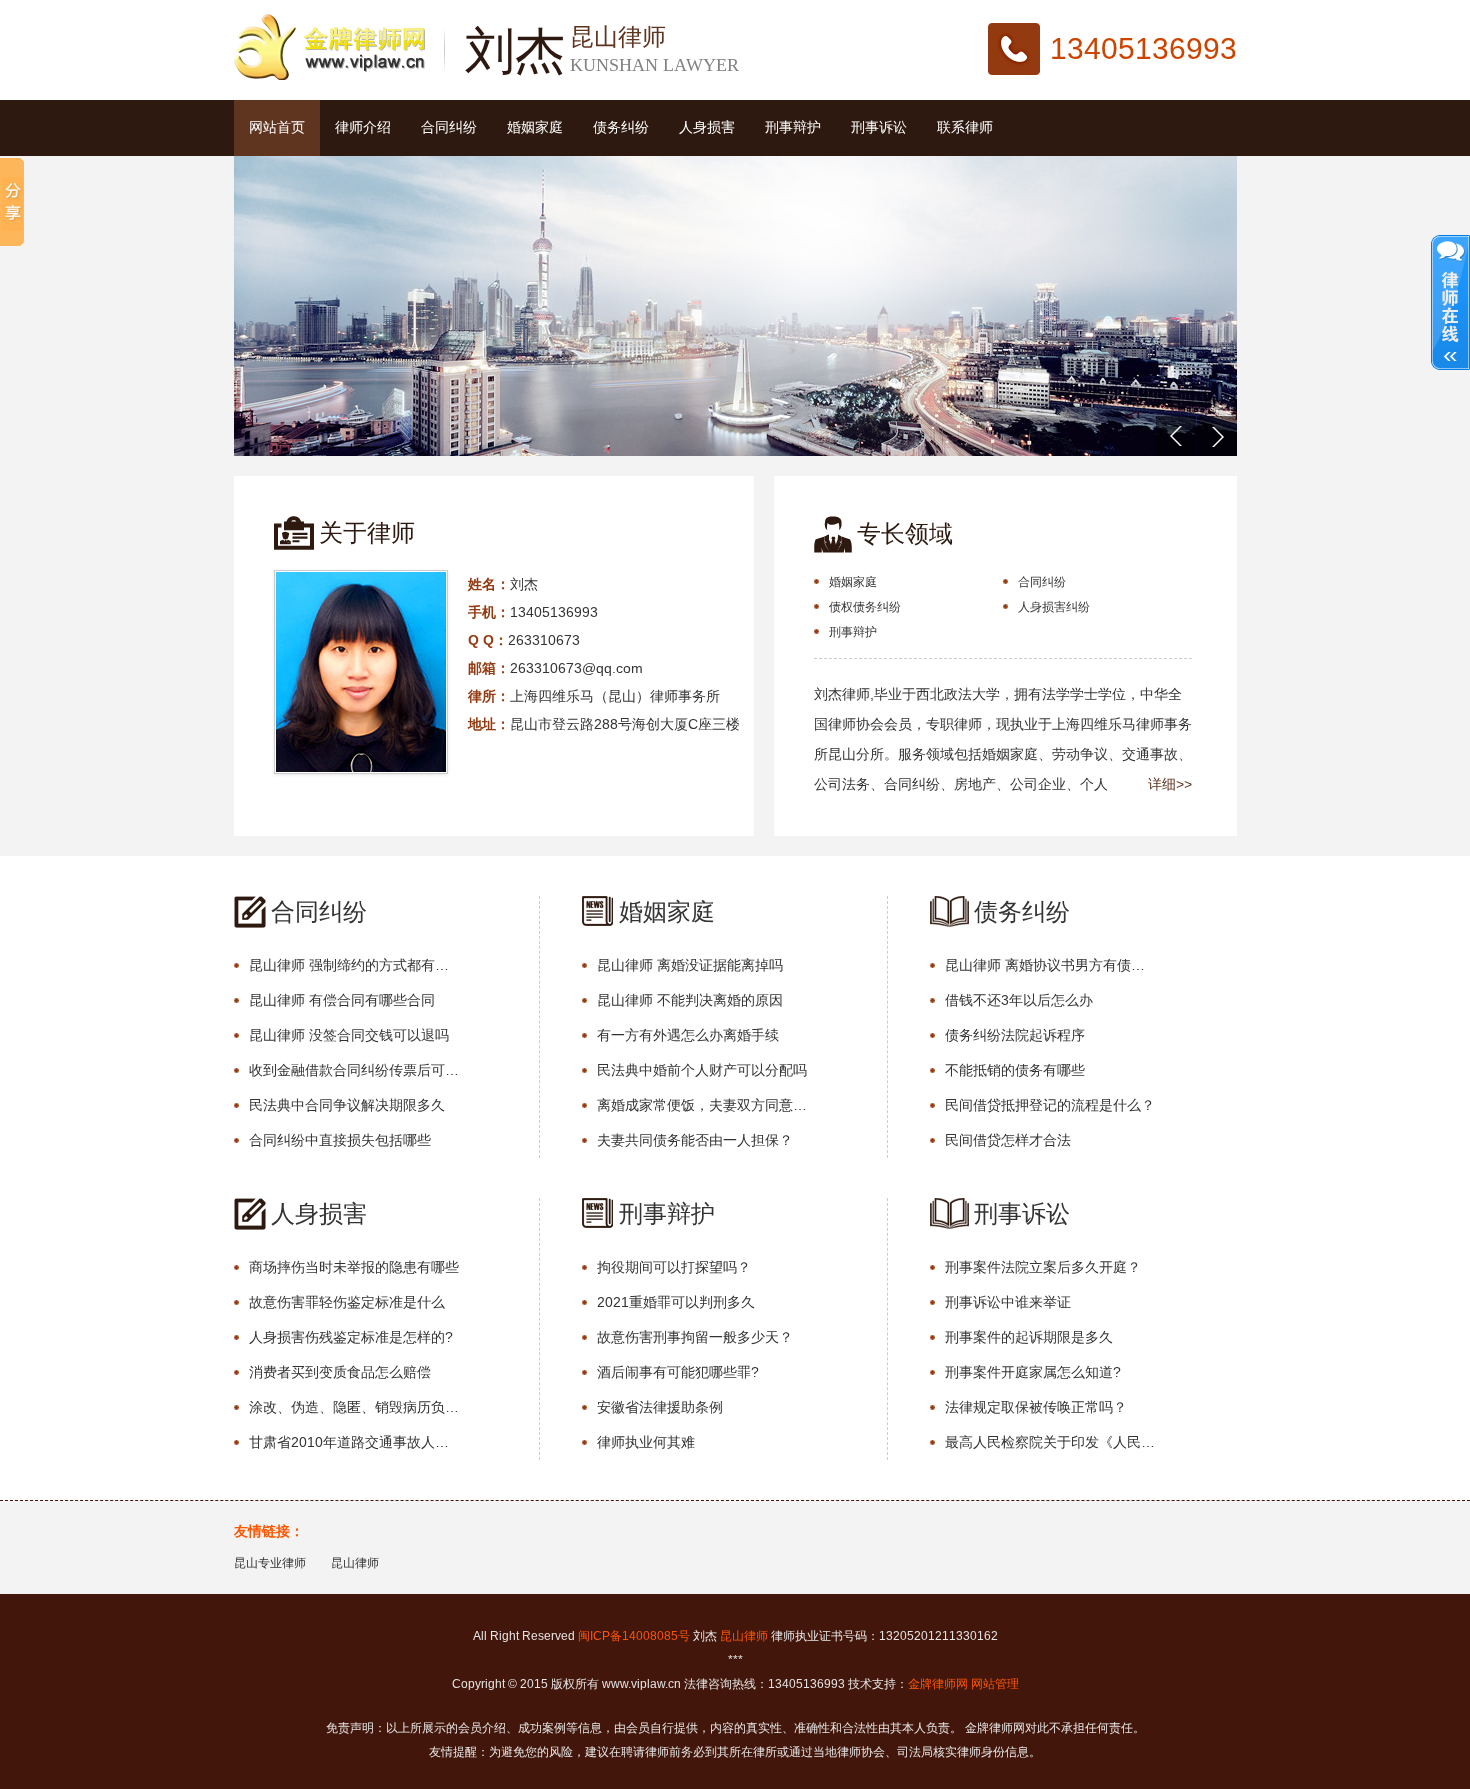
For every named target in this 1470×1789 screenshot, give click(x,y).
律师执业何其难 (646, 1442)
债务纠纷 (621, 127)
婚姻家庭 (535, 127)
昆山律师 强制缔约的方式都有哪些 (354, 965)
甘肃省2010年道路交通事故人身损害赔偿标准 (354, 1442)
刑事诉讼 (879, 127)
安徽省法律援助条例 (660, 1407)
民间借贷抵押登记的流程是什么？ (1050, 1105)
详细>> (1170, 784)
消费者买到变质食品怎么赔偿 (340, 1372)
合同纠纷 (449, 127)
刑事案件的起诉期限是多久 (1029, 1337)
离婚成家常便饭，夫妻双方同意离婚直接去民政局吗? (702, 1105)
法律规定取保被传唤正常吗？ (1036, 1407)
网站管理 (995, 1684)
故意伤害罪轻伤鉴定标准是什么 (347, 1302)
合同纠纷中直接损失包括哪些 (340, 1140)
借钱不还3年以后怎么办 (1019, 1000)
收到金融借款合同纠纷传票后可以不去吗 (354, 1070)
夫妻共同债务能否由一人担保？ (695, 1140)
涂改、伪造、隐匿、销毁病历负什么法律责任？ (354, 1407)
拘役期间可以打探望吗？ (674, 1267)
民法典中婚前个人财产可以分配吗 (702, 1070)
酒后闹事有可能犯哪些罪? (678, 1372)
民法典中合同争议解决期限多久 (347, 1105)
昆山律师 (355, 1563)
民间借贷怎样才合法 (1008, 1140)
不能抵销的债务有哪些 (1015, 1070)
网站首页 (277, 127)
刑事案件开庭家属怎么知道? (1033, 1372)
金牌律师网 (938, 1684)
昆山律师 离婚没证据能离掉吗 (690, 965)
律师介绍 (363, 127)
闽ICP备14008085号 (634, 1636)
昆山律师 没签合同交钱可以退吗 (349, 1035)
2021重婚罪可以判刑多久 (676, 1302)
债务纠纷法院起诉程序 (1015, 1035)
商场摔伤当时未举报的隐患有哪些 (354, 1267)
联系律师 (965, 127)
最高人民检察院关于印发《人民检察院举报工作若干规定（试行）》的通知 (1050, 1442)
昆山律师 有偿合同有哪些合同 (342, 1000)
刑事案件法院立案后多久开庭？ (1043, 1267)
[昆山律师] (329, 76)
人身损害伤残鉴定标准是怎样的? (351, 1337)
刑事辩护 (793, 127)
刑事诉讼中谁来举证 (1008, 1302)
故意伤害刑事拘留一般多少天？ (695, 1337)
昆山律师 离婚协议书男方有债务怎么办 (1050, 965)
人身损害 (707, 127)
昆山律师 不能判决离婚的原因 (690, 1000)
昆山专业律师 (270, 1563)
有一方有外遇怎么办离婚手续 (688, 1035)
